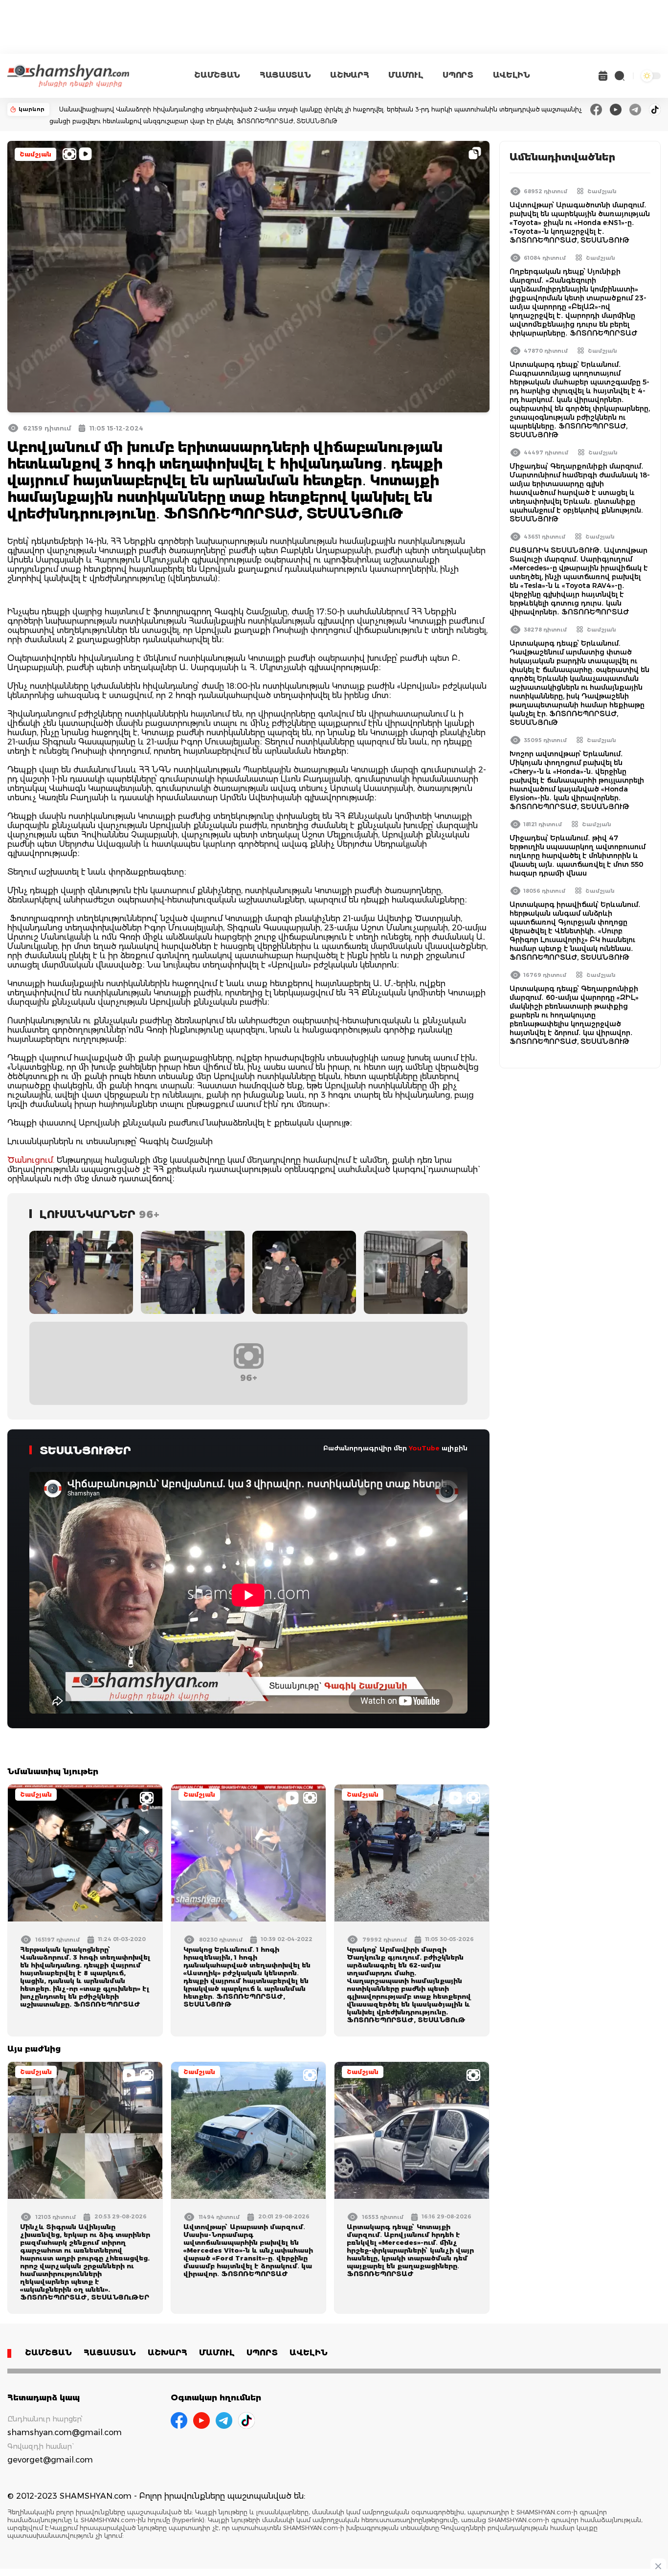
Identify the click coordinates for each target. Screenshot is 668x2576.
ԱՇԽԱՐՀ (349, 75)
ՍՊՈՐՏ (458, 75)
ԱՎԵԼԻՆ (512, 75)
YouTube (424, 1448)
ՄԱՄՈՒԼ (406, 75)
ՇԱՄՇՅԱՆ (217, 75)
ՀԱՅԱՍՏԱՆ (285, 75)
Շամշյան (35, 154)
